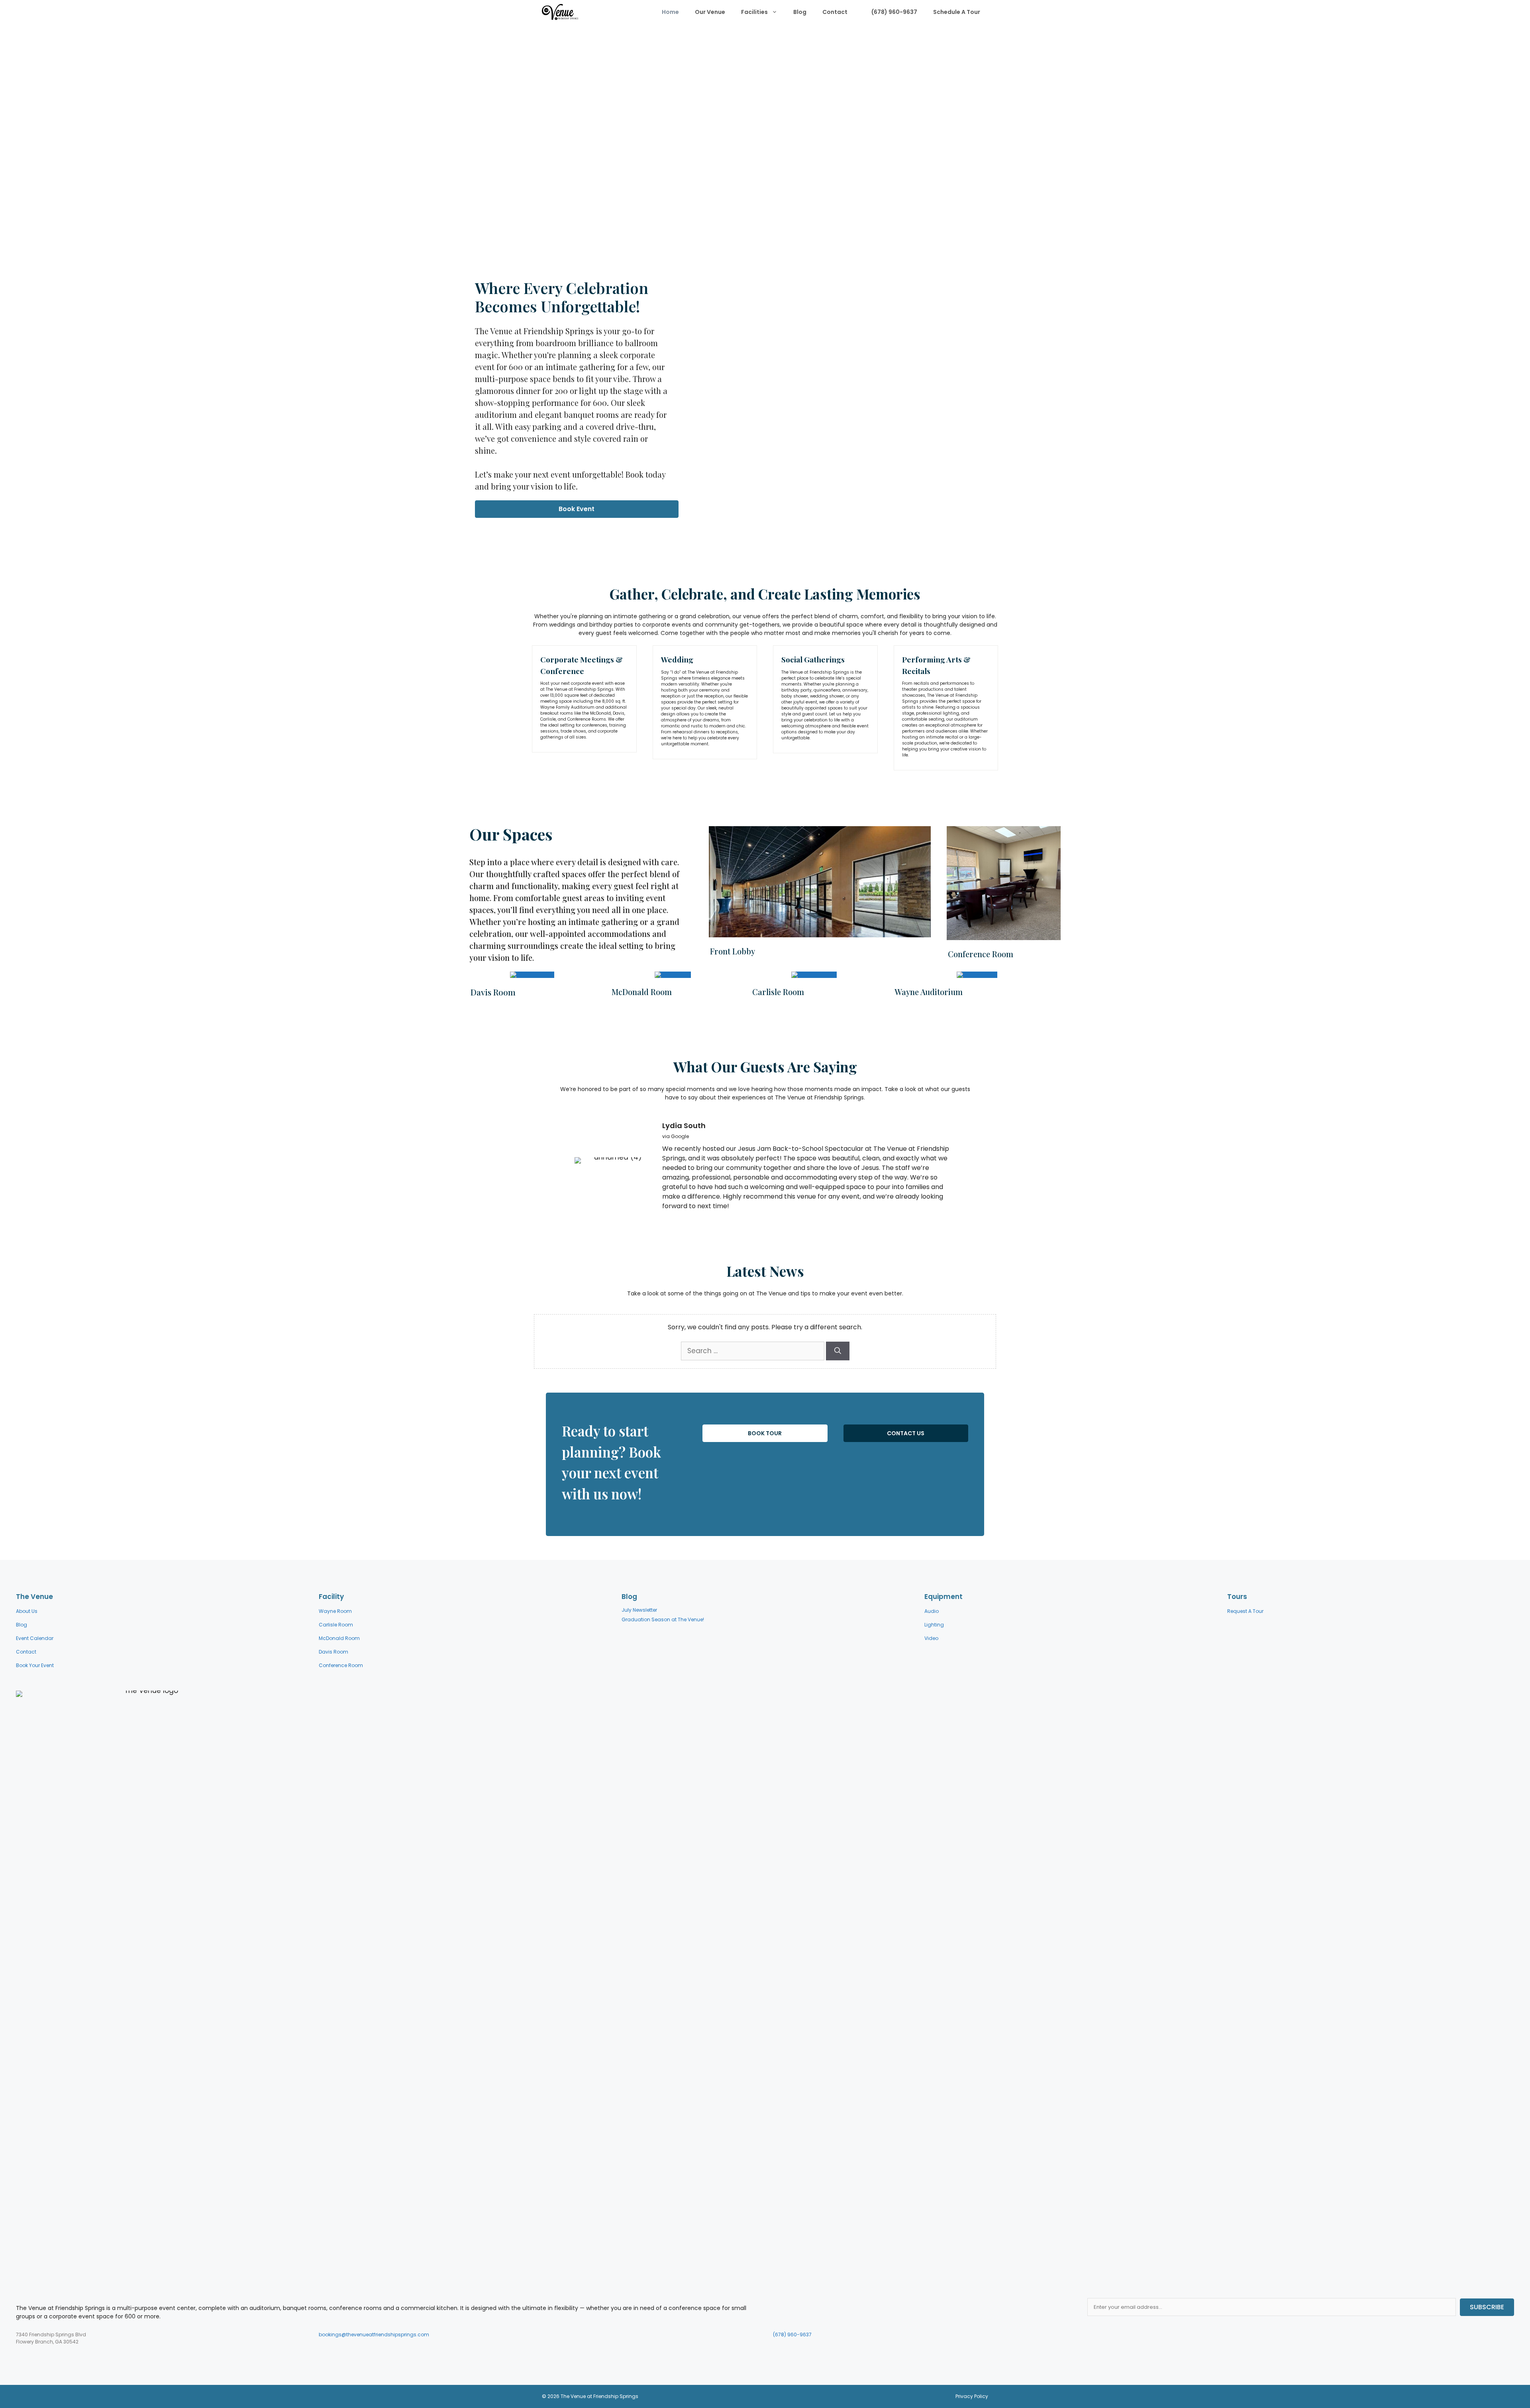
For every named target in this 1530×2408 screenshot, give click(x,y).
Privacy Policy (972, 2396)
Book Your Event (35, 1665)
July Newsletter (639, 1610)
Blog (800, 12)
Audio (932, 1611)
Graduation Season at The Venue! (663, 1619)
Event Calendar (35, 1638)
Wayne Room (335, 1611)
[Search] (838, 1351)
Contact (835, 12)
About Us (27, 1611)
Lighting (934, 1625)
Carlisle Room (336, 1625)
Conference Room (341, 1665)
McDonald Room (339, 1638)
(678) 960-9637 (894, 12)
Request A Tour (1245, 1611)
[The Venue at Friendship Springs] (560, 12)
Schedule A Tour (957, 12)
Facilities (754, 12)
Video (931, 1638)
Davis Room (333, 1652)
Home (670, 12)
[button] (577, 509)
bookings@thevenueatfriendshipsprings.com (374, 2335)
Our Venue (710, 12)
